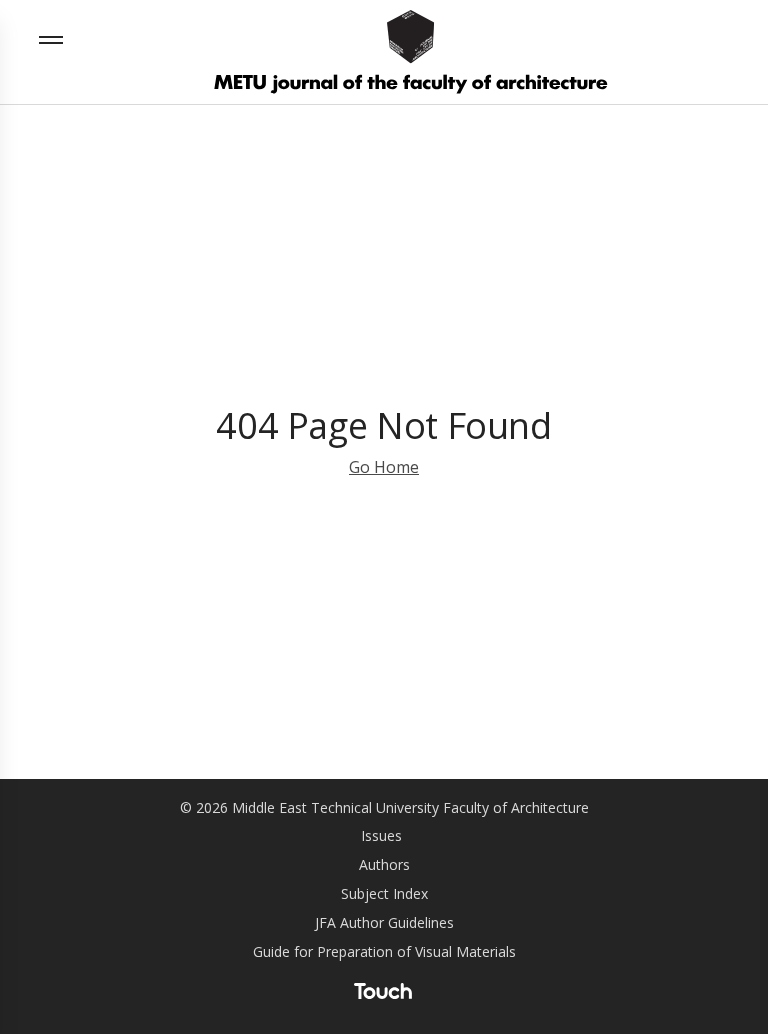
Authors (384, 864)
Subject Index (384, 893)
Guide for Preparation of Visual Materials (384, 951)
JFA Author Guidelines (384, 922)
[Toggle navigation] (56, 40)
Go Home (384, 467)
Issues (381, 835)
